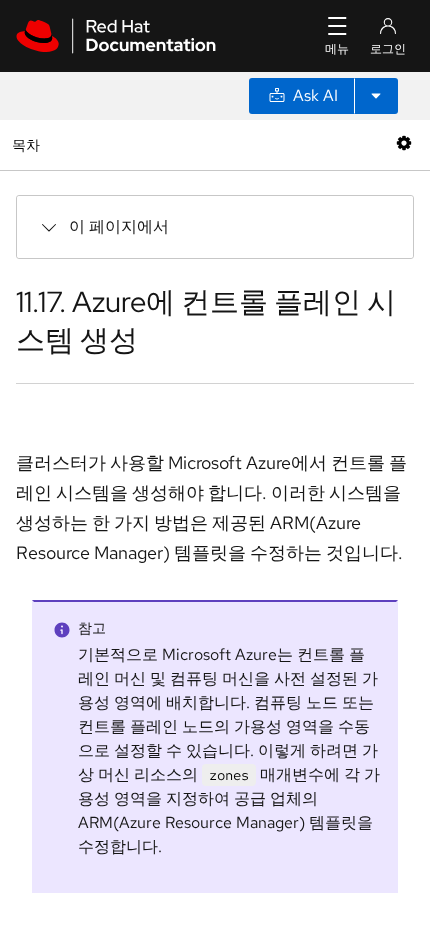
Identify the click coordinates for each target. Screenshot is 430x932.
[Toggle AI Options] (376, 96)
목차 (28, 144)
